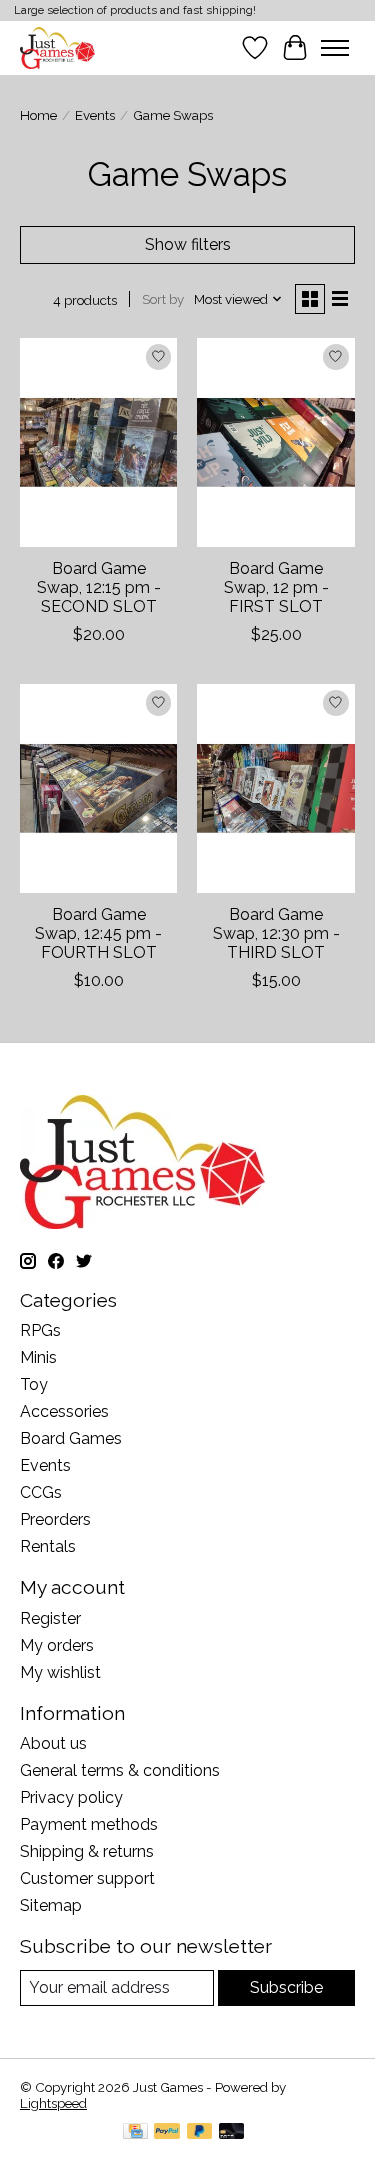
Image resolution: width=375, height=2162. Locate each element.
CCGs (41, 1492)
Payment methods (89, 1824)
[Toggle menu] (335, 48)
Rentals (48, 1546)
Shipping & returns (87, 1851)
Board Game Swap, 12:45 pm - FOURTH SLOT (98, 933)
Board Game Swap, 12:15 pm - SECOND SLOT (99, 587)
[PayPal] (167, 2132)
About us (53, 1743)
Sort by (163, 299)
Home (38, 115)
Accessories (64, 1411)
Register (50, 1618)
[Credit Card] (135, 2132)
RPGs (40, 1330)
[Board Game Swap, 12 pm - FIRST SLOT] (275, 442)
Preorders (55, 1519)
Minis (38, 1357)
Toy (34, 1384)
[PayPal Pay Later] (200, 2132)
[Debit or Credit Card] (232, 2132)
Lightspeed (53, 2103)
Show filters (188, 244)
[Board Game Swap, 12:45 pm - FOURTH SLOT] (98, 788)
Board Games (71, 1438)
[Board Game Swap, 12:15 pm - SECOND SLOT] (98, 442)
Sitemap (51, 1905)
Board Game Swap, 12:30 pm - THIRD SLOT (276, 933)
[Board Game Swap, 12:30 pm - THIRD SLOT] (275, 788)
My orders (57, 1645)
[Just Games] (57, 47)
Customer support (87, 1878)
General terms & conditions (120, 1770)
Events (95, 115)
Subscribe (286, 1987)
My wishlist (60, 1672)
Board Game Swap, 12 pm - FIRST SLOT (276, 587)
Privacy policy (71, 1797)
